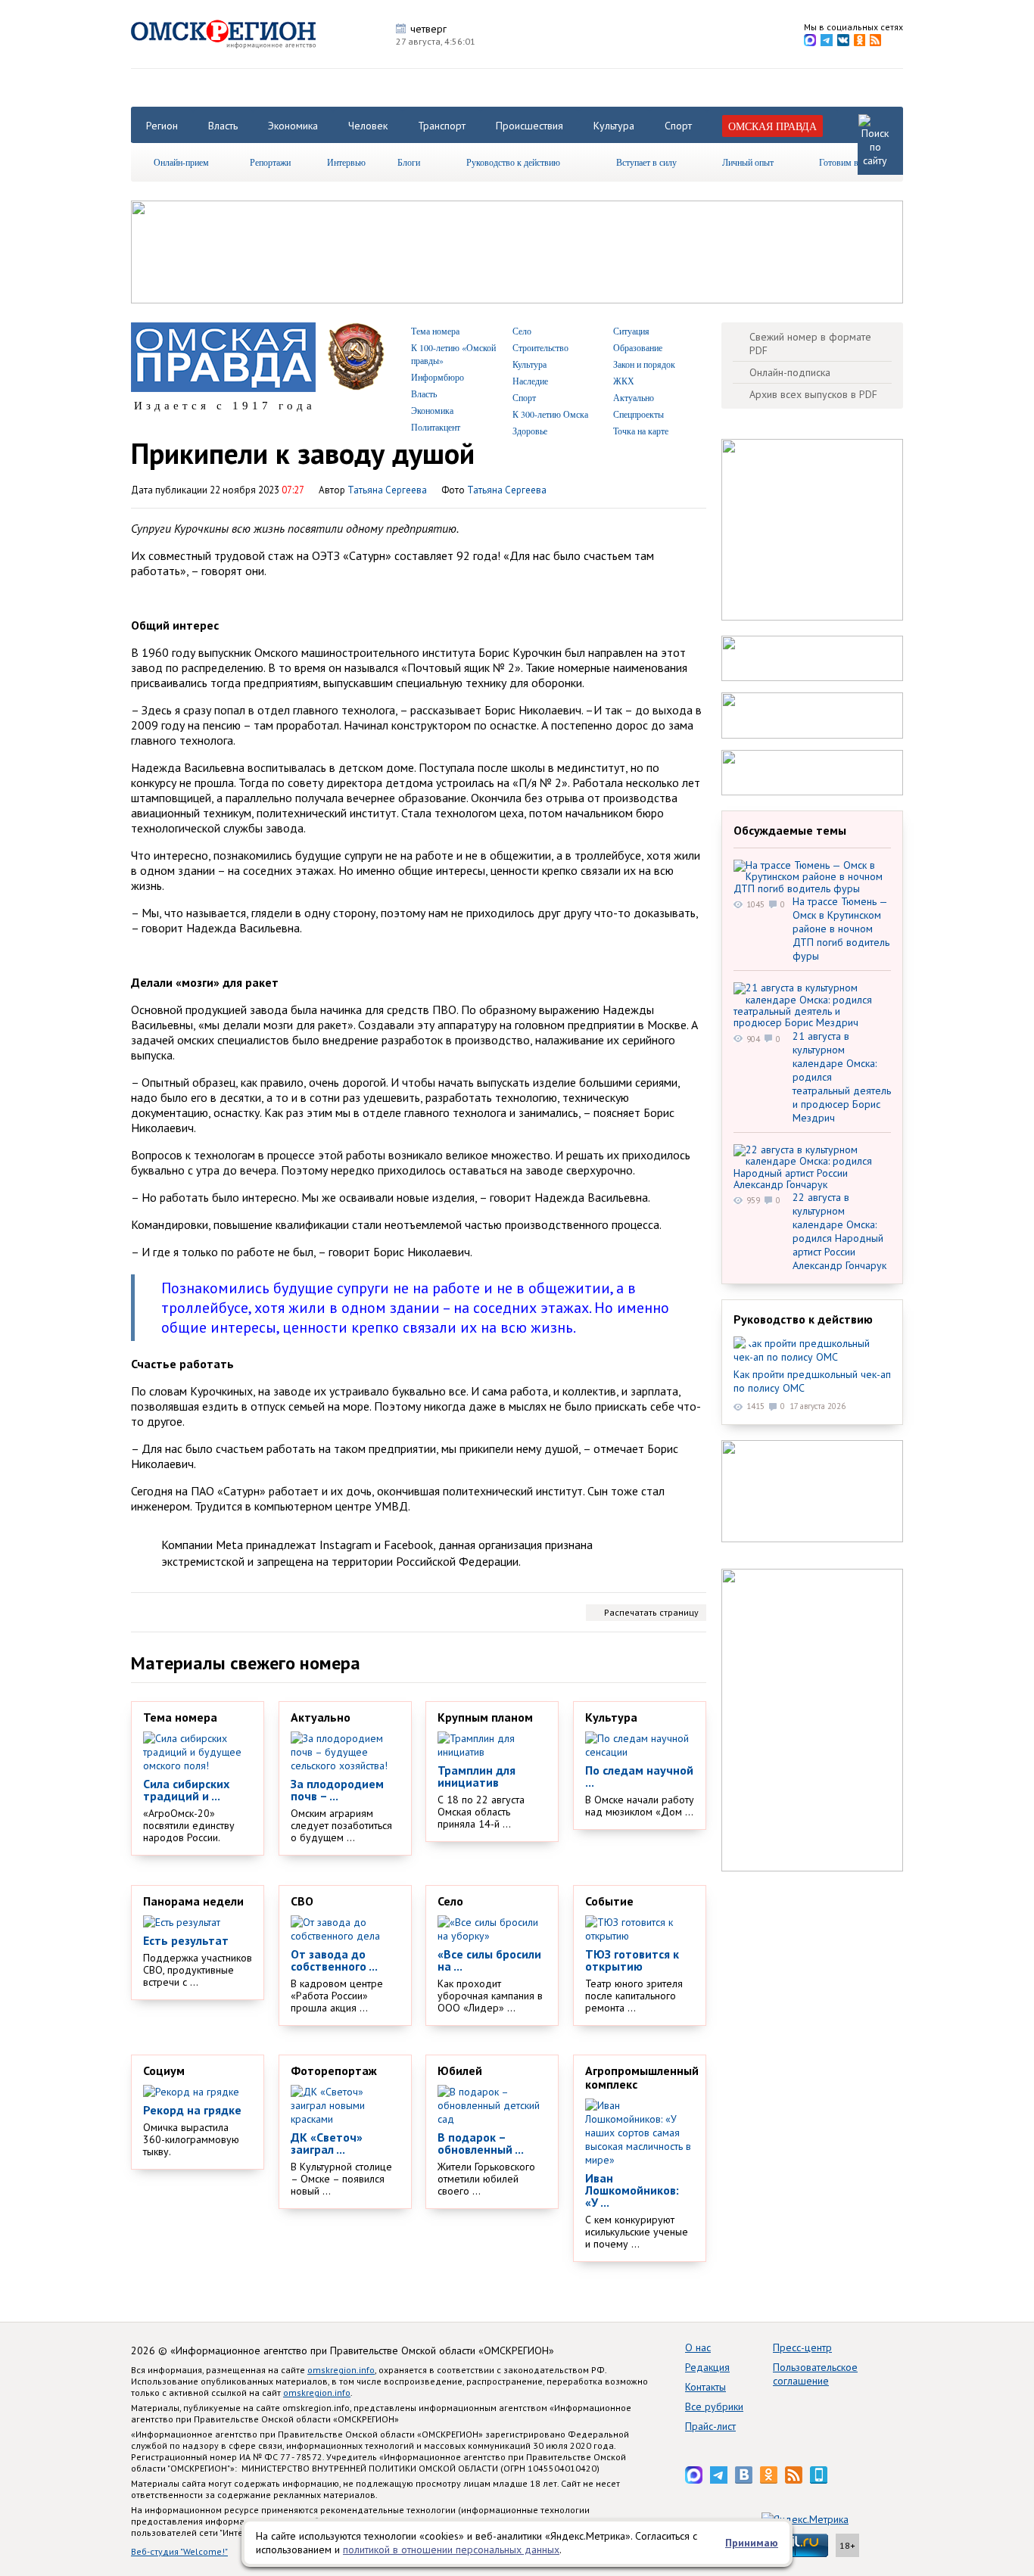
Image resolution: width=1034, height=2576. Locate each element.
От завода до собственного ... (334, 1960)
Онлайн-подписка (790, 372)
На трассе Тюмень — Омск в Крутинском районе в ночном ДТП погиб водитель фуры (841, 929)
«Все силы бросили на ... (489, 1960)
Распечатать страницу (651, 1612)
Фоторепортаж (334, 2070)
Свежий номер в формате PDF (810, 344)
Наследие (530, 381)
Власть (223, 126)
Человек (368, 126)
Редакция (707, 2367)
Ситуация (631, 331)
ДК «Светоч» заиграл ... (327, 2143)
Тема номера (435, 331)
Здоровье (530, 431)
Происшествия (529, 126)
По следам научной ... (639, 1776)
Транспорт (442, 126)
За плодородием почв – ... (337, 1790)
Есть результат (186, 1940)
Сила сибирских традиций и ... (186, 1790)
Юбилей (460, 2070)
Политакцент (436, 427)
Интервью (346, 162)
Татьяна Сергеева (507, 490)
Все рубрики (714, 2406)
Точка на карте (641, 431)
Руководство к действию (513, 162)
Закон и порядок (644, 364)
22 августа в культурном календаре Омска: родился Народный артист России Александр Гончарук (839, 1231)
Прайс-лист (710, 2426)
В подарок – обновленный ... (481, 2143)
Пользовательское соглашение (815, 2374)
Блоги (409, 162)
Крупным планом (485, 1717)
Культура (614, 126)
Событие (609, 1901)
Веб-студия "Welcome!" (179, 2551)
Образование (638, 347)
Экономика (293, 126)
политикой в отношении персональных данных (451, 2550)
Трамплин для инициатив (477, 1776)
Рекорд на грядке (192, 2110)
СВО (302, 1901)
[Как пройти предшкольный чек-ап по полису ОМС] (812, 1350)
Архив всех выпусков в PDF (813, 394)
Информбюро (438, 377)
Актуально (634, 397)
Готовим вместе (849, 162)
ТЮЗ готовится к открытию (632, 1960)
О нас (698, 2347)
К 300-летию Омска (550, 414)
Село (522, 331)
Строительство (540, 347)
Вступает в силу (646, 162)
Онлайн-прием (181, 162)
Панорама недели (193, 1901)
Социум (164, 2070)
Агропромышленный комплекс (642, 2077)
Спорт (678, 126)
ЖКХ (624, 381)
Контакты (705, 2387)
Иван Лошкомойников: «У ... (632, 2190)
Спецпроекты (638, 414)
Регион (162, 126)
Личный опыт (748, 162)
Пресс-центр (802, 2347)
